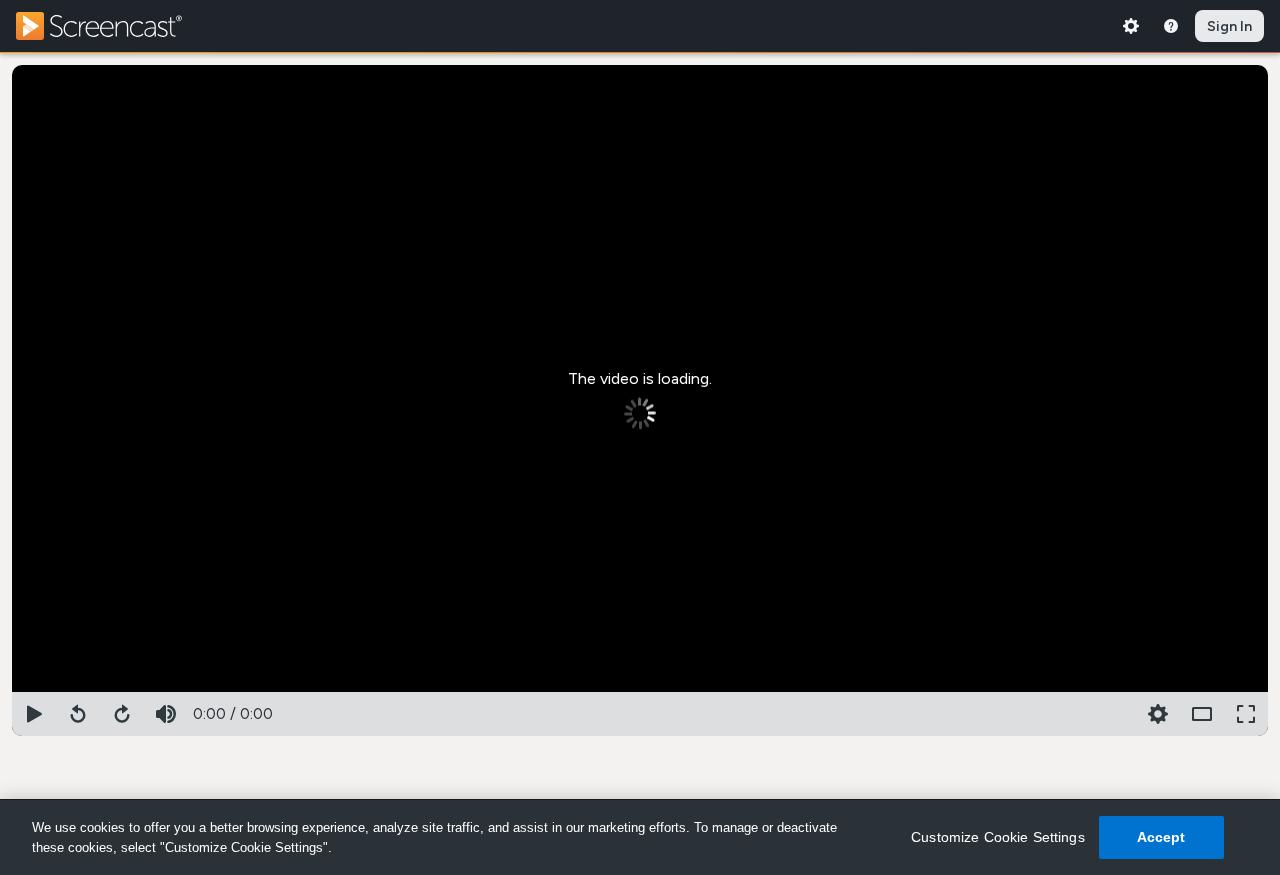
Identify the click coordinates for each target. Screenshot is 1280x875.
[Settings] (1131, 26)
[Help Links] (1171, 26)
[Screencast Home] (112, 26)
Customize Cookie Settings (998, 837)
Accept (1161, 837)
